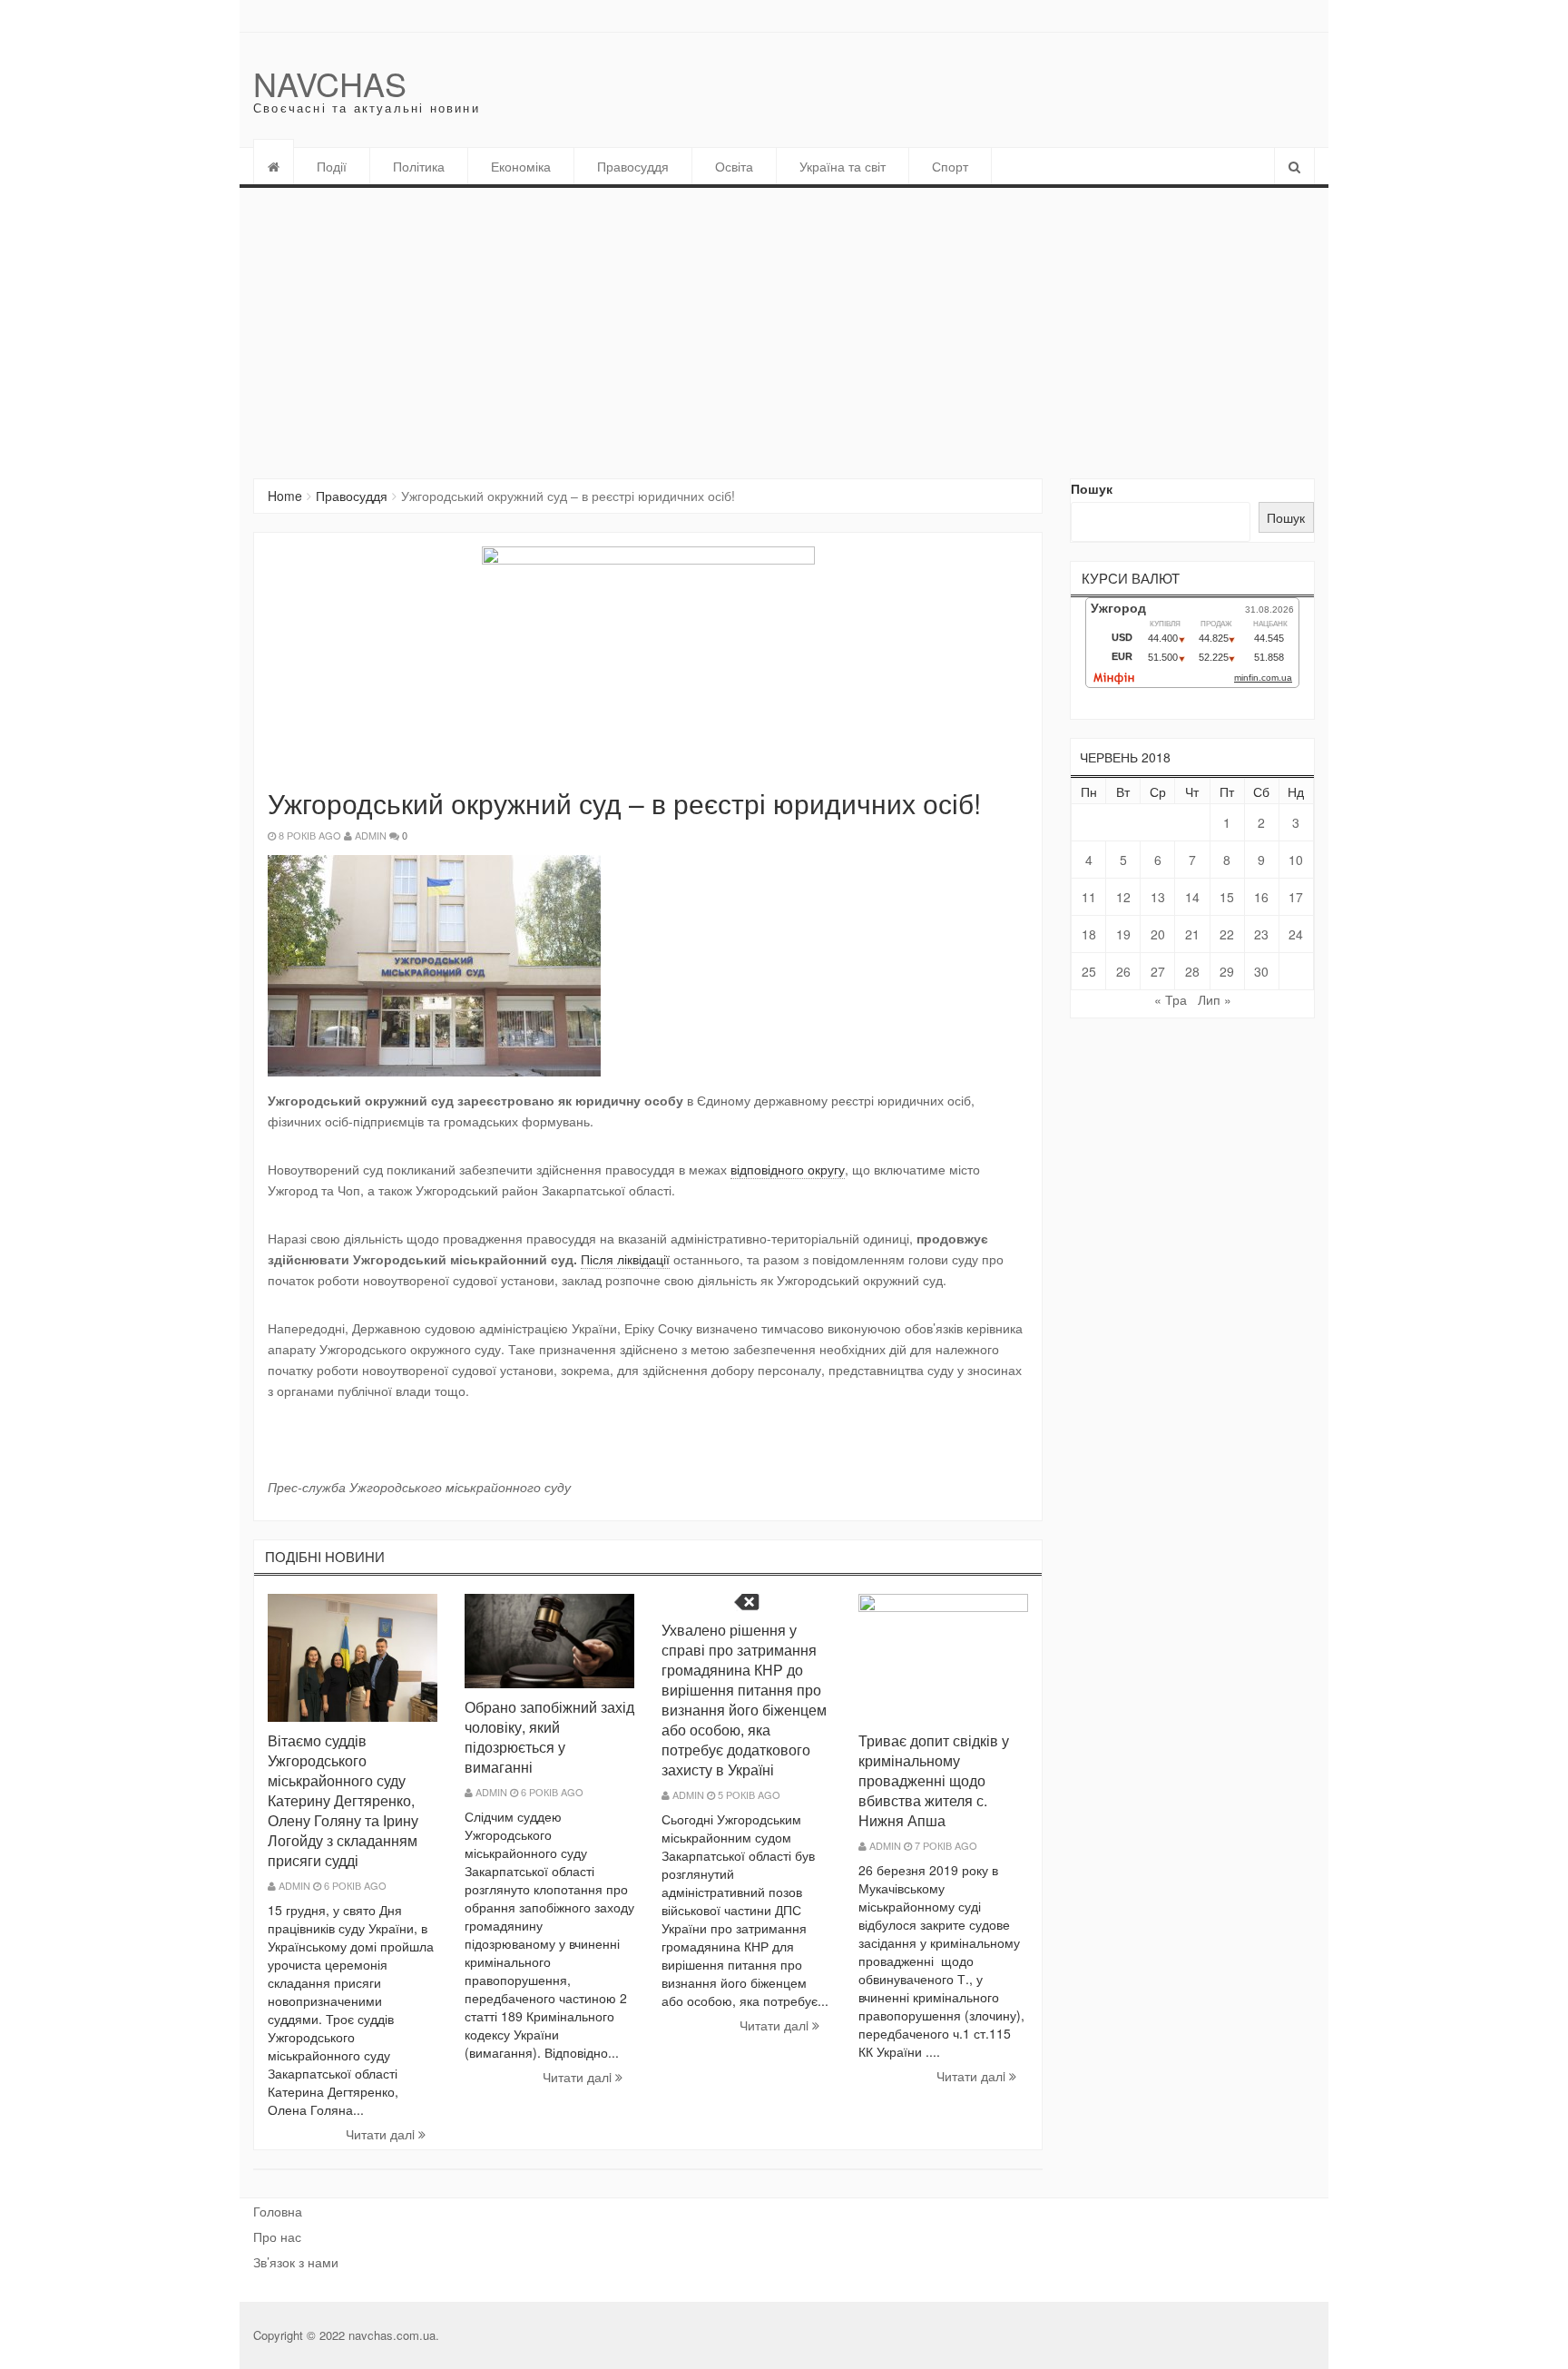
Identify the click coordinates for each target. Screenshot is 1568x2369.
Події (332, 166)
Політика (419, 166)
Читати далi (382, 2134)
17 (1296, 897)
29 (1227, 971)
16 (1261, 897)
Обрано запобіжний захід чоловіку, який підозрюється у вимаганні (549, 1737)
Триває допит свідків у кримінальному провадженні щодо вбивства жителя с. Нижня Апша (934, 1780)
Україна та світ (843, 166)
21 (1192, 934)
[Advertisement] (784, 324)
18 (1089, 934)
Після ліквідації (625, 1259)
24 (1296, 934)
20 (1158, 934)
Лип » (1215, 999)
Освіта (734, 166)
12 (1123, 897)
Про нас (277, 2236)
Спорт (950, 166)
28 (1192, 971)
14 (1192, 897)
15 (1227, 897)
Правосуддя (633, 166)
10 (1296, 860)
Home (285, 496)
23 (1261, 934)
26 (1123, 971)
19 (1123, 934)
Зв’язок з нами (296, 2262)
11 (1089, 897)
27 (1158, 971)
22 (1227, 934)
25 (1089, 971)
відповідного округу (788, 1169)
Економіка (521, 166)
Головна (278, 2211)
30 (1261, 971)
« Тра (1171, 999)
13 (1158, 897)
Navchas (330, 83)
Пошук (1092, 488)
